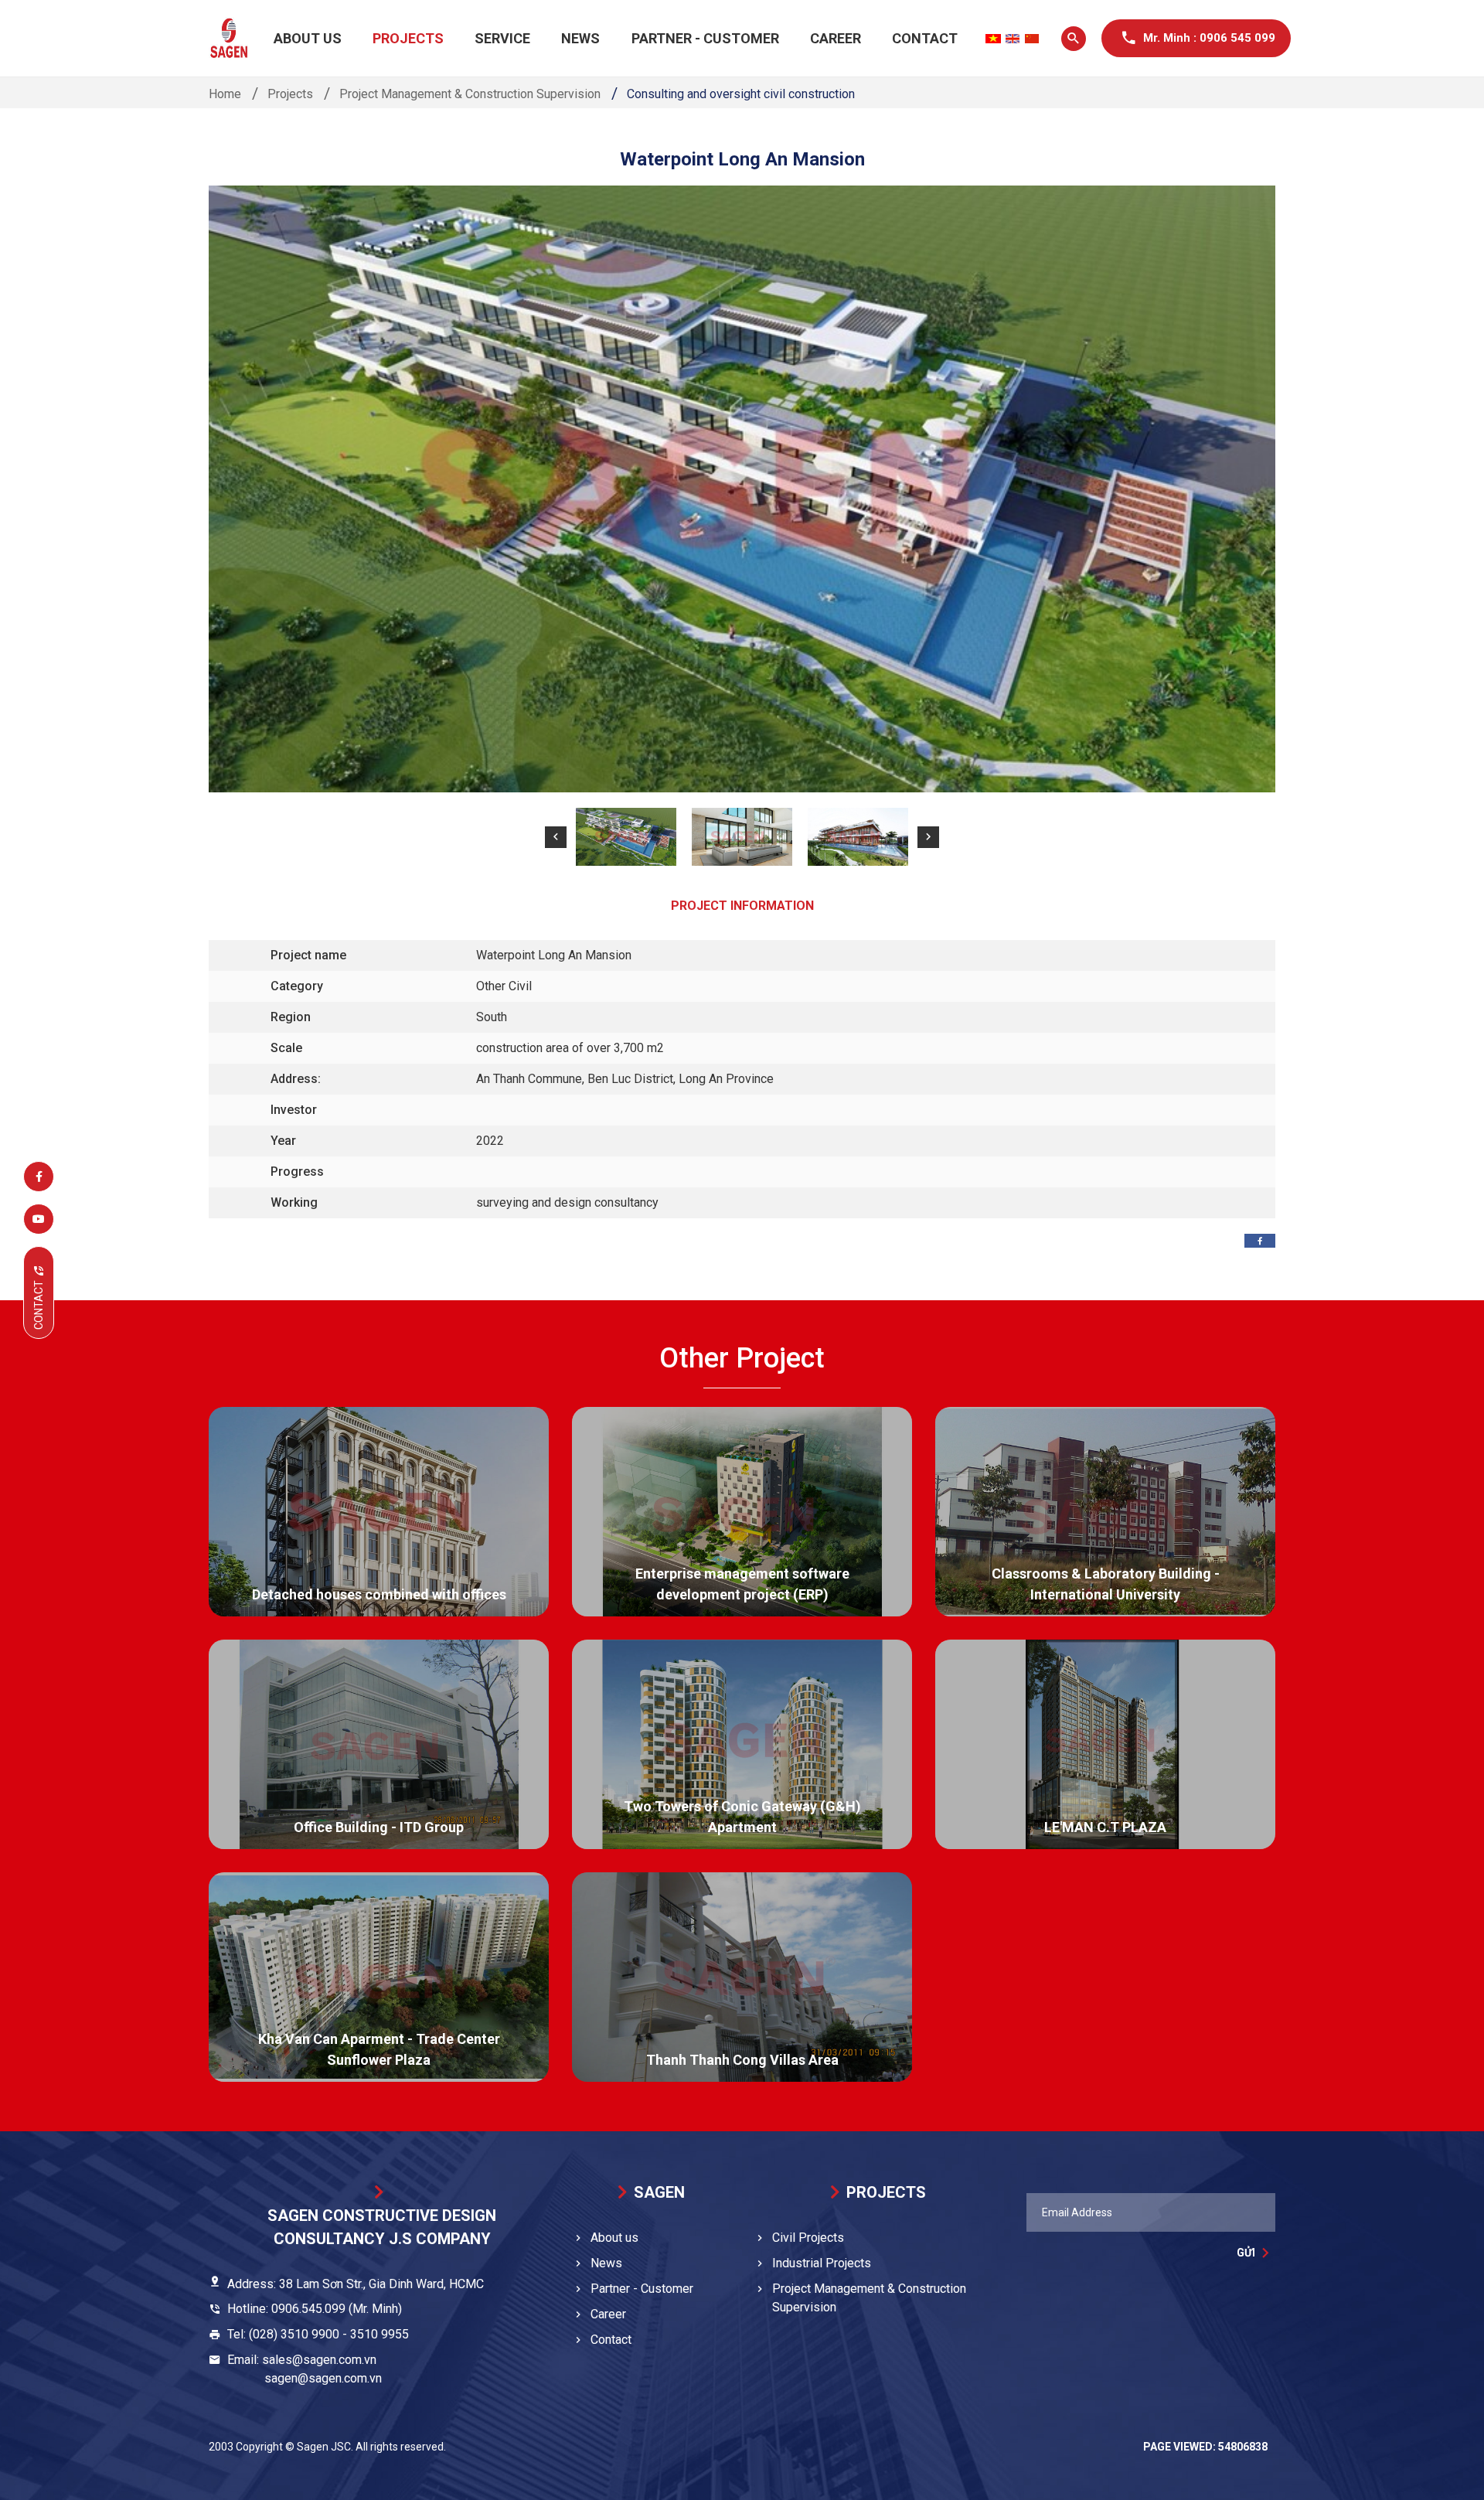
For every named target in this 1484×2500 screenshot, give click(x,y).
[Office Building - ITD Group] (379, 1744)
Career (836, 38)
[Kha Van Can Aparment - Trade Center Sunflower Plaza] (379, 1977)
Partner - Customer (705, 38)
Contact (925, 38)
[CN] (1032, 39)
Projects (408, 38)
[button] (556, 837)
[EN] (1013, 39)
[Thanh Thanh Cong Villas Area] (742, 1977)
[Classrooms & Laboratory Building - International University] (1105, 1512)
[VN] (993, 39)
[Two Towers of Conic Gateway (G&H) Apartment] (742, 1744)
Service (502, 38)
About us (308, 38)
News (580, 38)
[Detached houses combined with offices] (379, 1512)
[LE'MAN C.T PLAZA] (1105, 1744)
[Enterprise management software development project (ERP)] (742, 1512)
